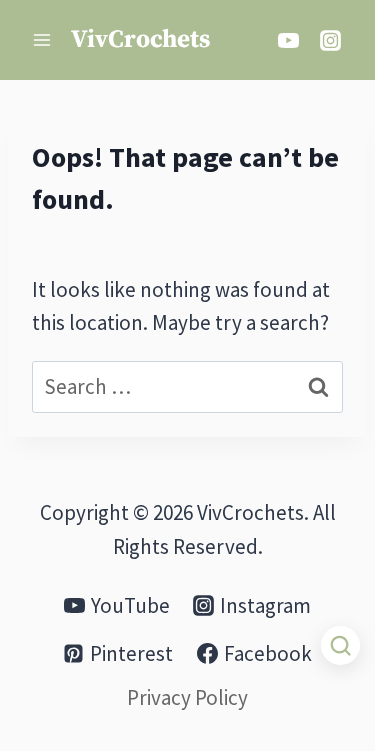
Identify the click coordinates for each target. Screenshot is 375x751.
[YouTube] (288, 40)
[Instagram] (330, 40)
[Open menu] (42, 39)
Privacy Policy (187, 697)
